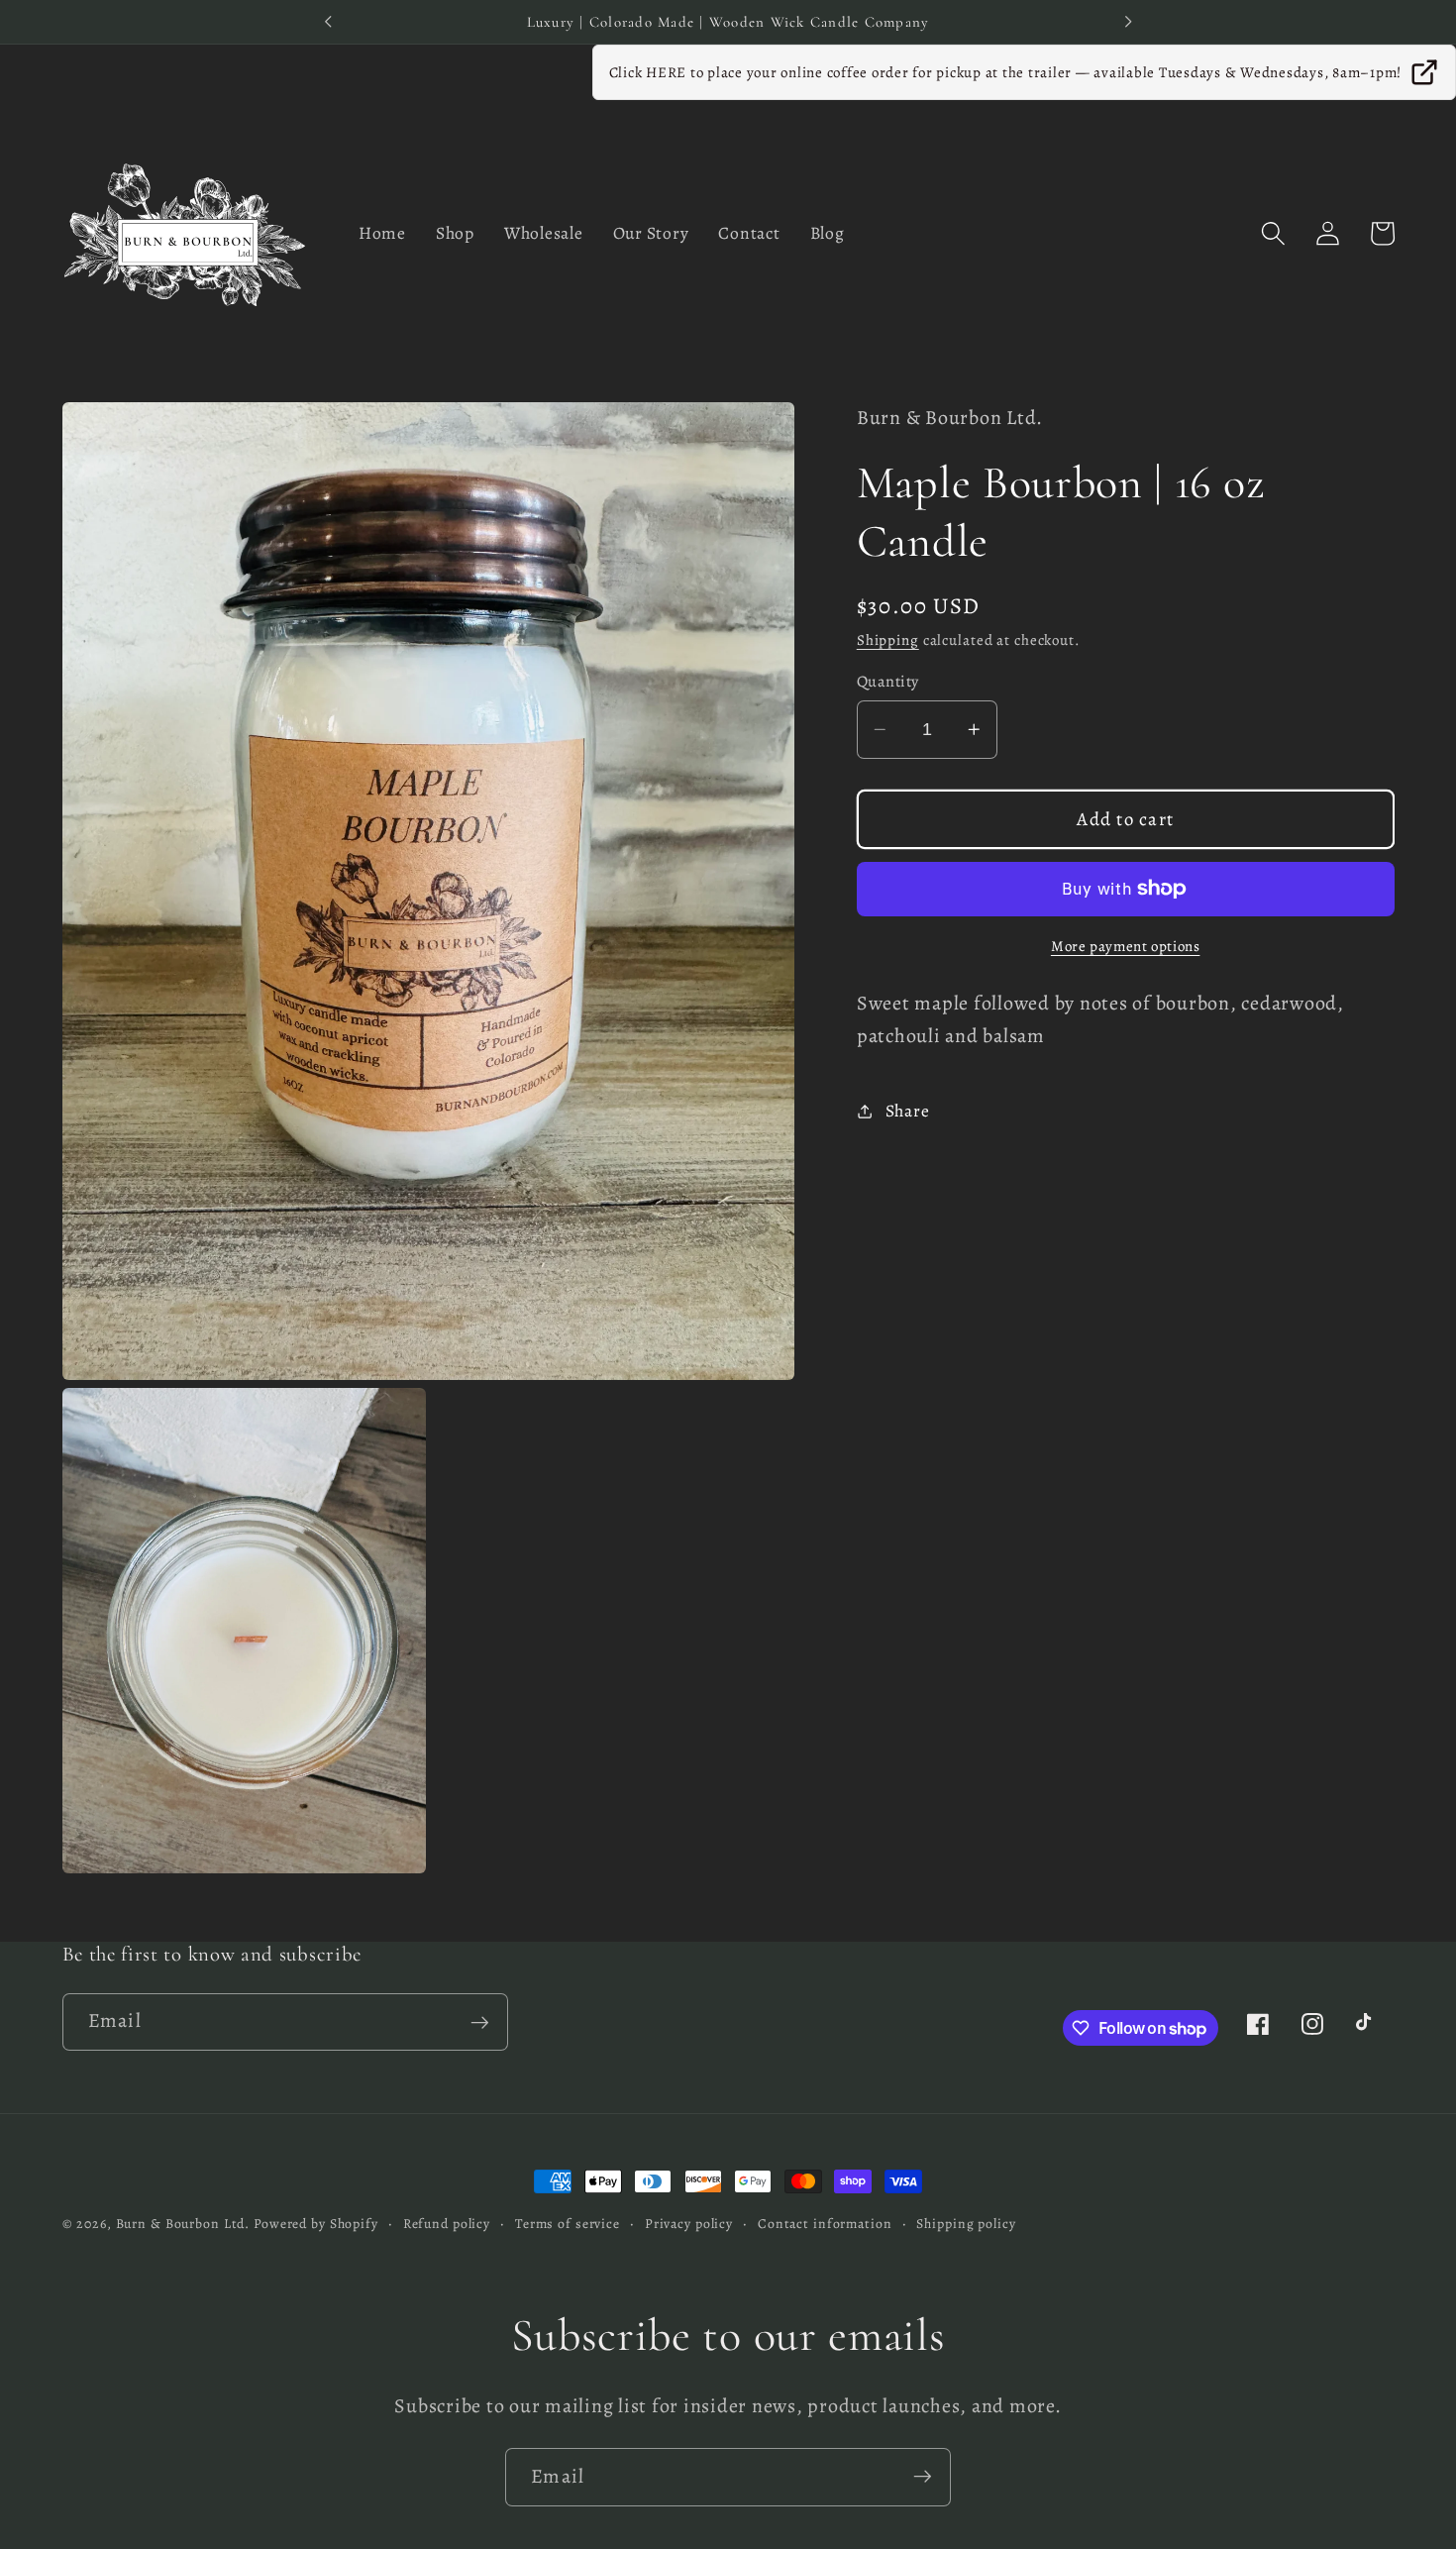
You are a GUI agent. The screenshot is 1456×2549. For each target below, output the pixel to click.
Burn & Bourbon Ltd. (183, 2224)
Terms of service (568, 2224)
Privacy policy (689, 2224)
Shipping (888, 640)
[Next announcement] (1128, 22)
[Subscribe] (480, 2022)
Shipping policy (966, 2224)
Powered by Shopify (316, 2224)
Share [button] (908, 1111)
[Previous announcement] (328, 22)
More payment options (1126, 946)
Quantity (888, 682)
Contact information (825, 2224)
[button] (1273, 233)
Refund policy (447, 2224)
